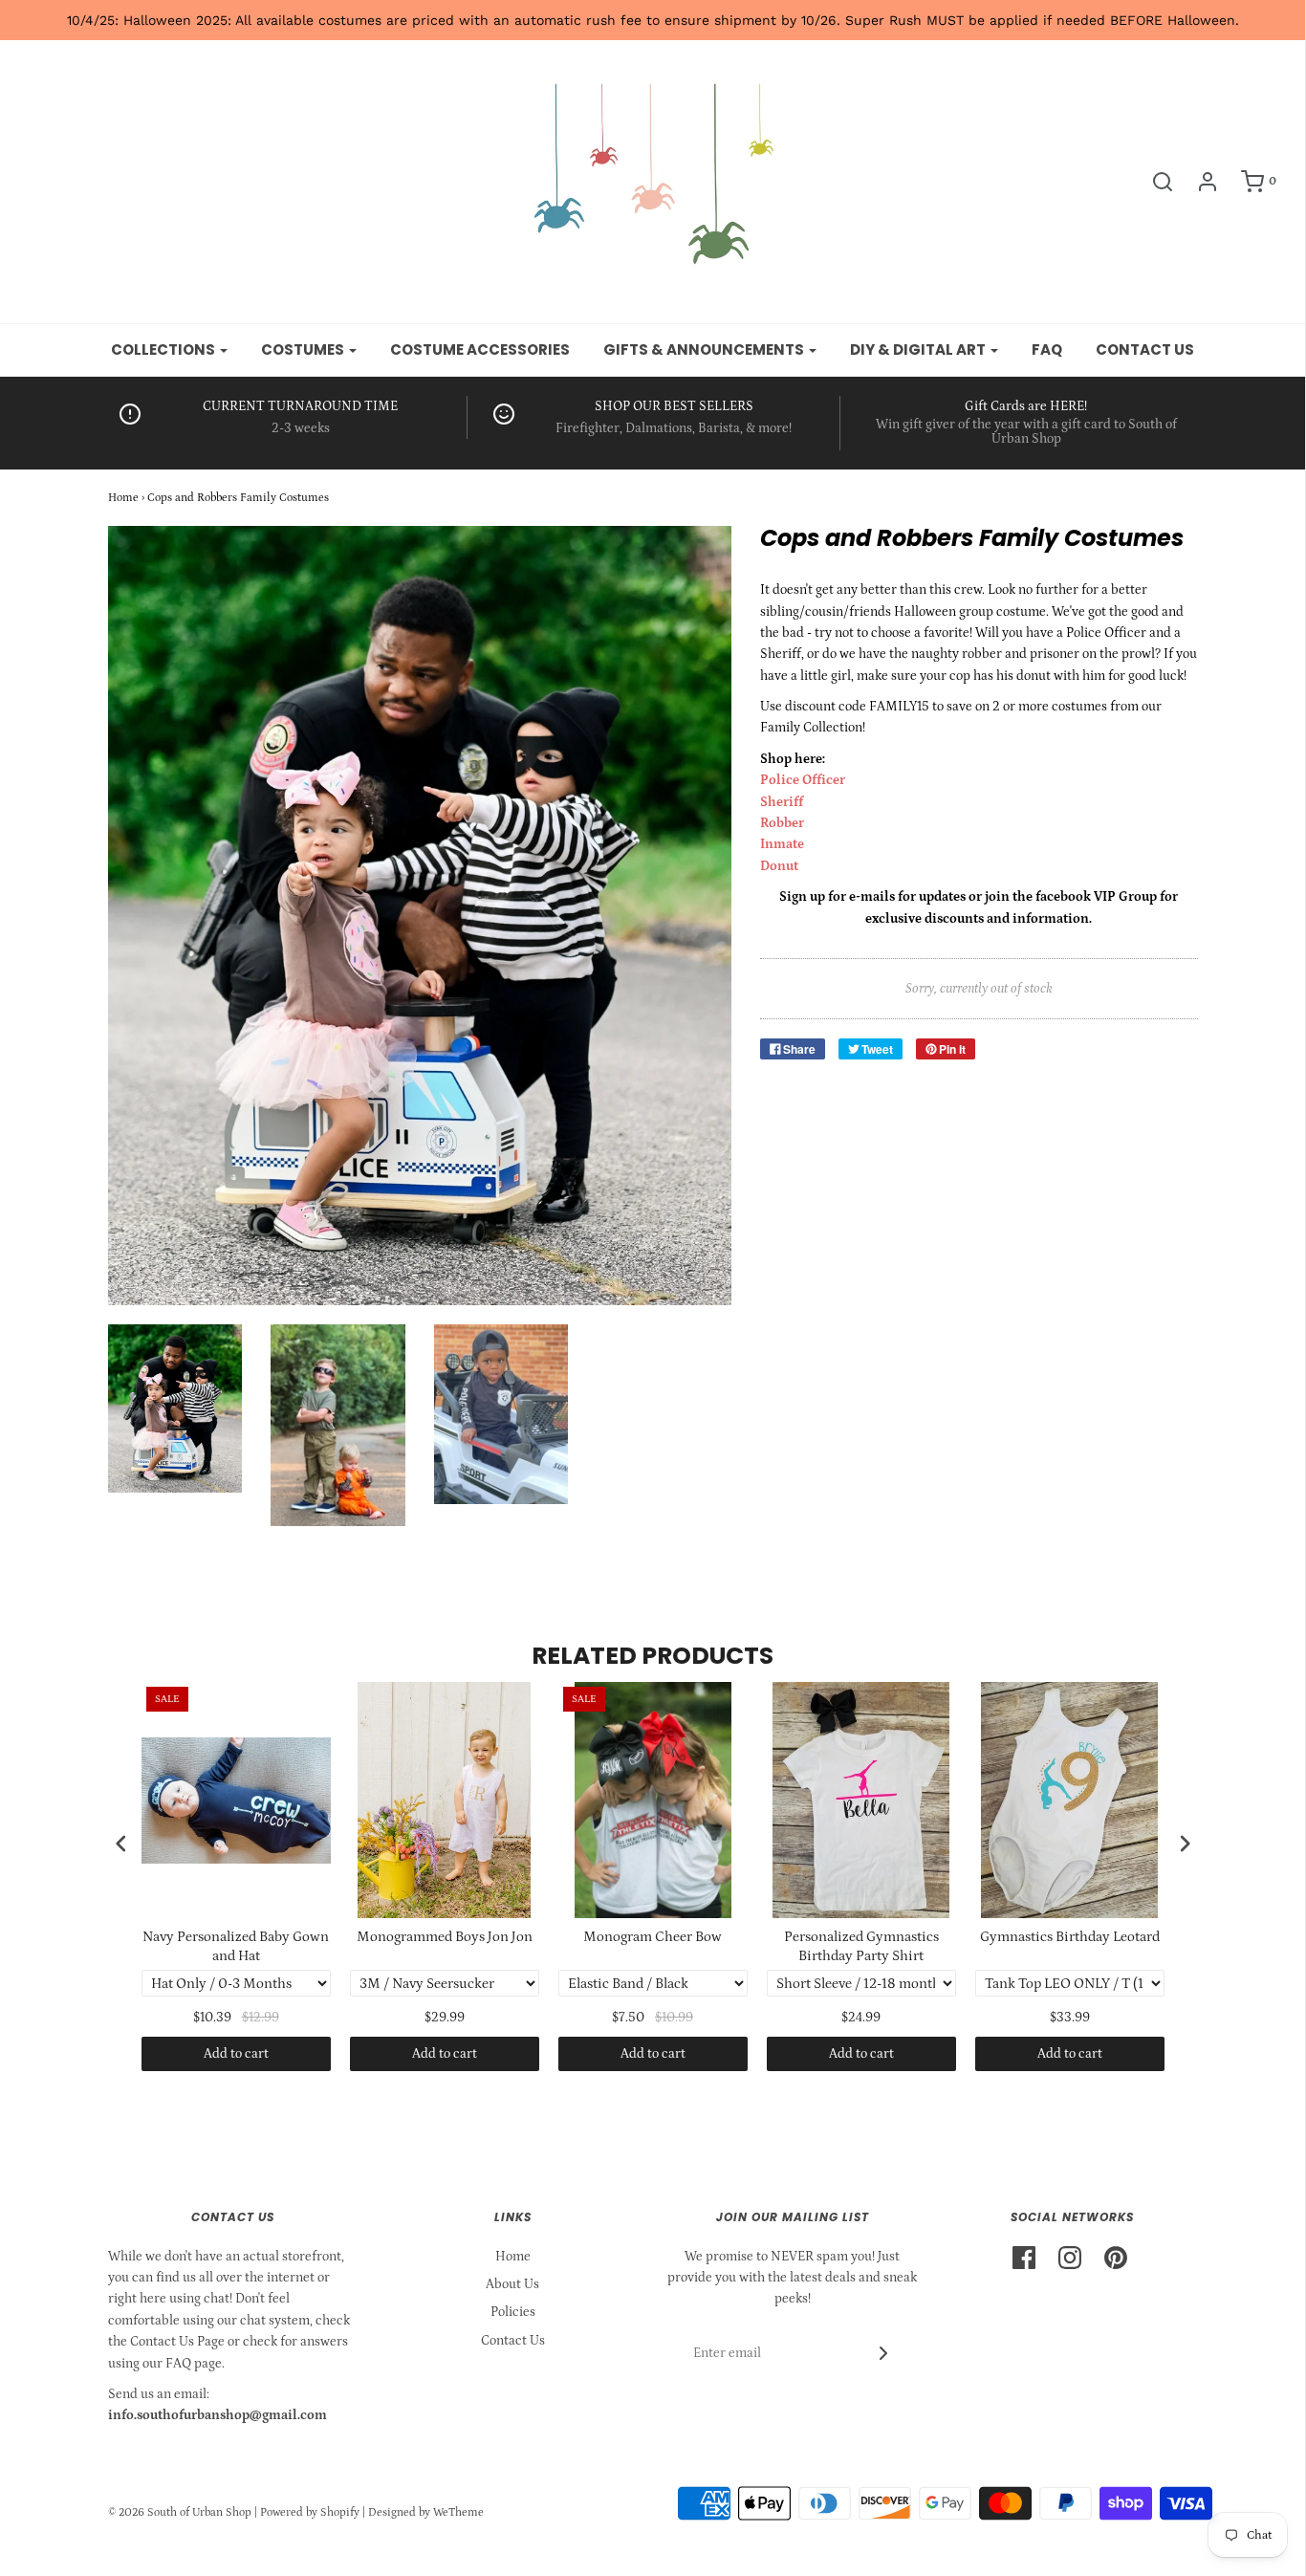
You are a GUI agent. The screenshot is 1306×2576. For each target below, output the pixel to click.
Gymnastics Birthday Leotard (1070, 1937)
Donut (779, 866)
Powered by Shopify (310, 2512)
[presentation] (121, 1843)
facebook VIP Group (1096, 897)
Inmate (782, 844)
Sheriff (782, 802)
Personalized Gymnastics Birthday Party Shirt (861, 1946)
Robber (782, 823)
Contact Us (513, 2341)
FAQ (1047, 349)
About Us (512, 2284)
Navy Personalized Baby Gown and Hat (236, 1946)
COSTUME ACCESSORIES (480, 349)
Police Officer (803, 780)
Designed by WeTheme (426, 2512)
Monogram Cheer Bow (653, 1937)
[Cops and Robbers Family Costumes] (175, 1408)
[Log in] (1198, 182)
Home (123, 498)
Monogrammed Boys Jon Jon (445, 1937)
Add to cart (236, 2054)
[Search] (1153, 182)
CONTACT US (1145, 349)
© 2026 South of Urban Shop (180, 2512)
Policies (513, 2312)
